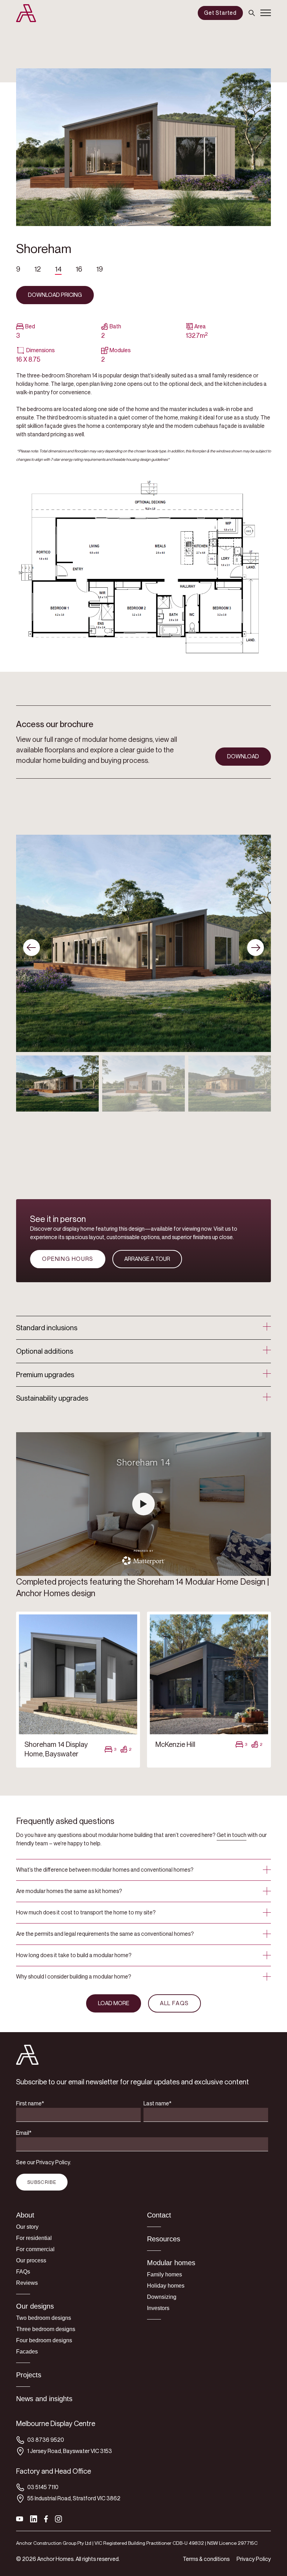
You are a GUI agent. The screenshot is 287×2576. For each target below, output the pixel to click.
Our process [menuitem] (31, 2260)
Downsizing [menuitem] (162, 2297)
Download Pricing (55, 295)
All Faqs (174, 2003)
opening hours (68, 1259)
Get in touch (232, 1835)
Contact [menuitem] (159, 2215)
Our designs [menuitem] (35, 2306)
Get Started (220, 13)
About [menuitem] (25, 2215)
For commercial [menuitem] (35, 2249)
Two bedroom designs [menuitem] (44, 2318)
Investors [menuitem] (158, 2308)
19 (100, 269)
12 (38, 269)
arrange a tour (147, 1259)
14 (58, 269)
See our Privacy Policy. (44, 2162)
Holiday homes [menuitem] (166, 2286)
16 (79, 269)
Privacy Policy (254, 2559)
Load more (114, 2003)
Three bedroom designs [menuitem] (46, 2329)
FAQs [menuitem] (23, 2272)
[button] (255, 948)
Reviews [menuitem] (27, 2283)
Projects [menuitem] (29, 2375)
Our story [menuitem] (27, 2227)
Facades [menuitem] (27, 2352)
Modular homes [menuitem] (171, 2263)
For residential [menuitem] (34, 2238)
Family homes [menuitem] (164, 2274)
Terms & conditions (206, 2559)
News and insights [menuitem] (44, 2399)
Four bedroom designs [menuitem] (44, 2340)
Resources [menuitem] (164, 2239)
